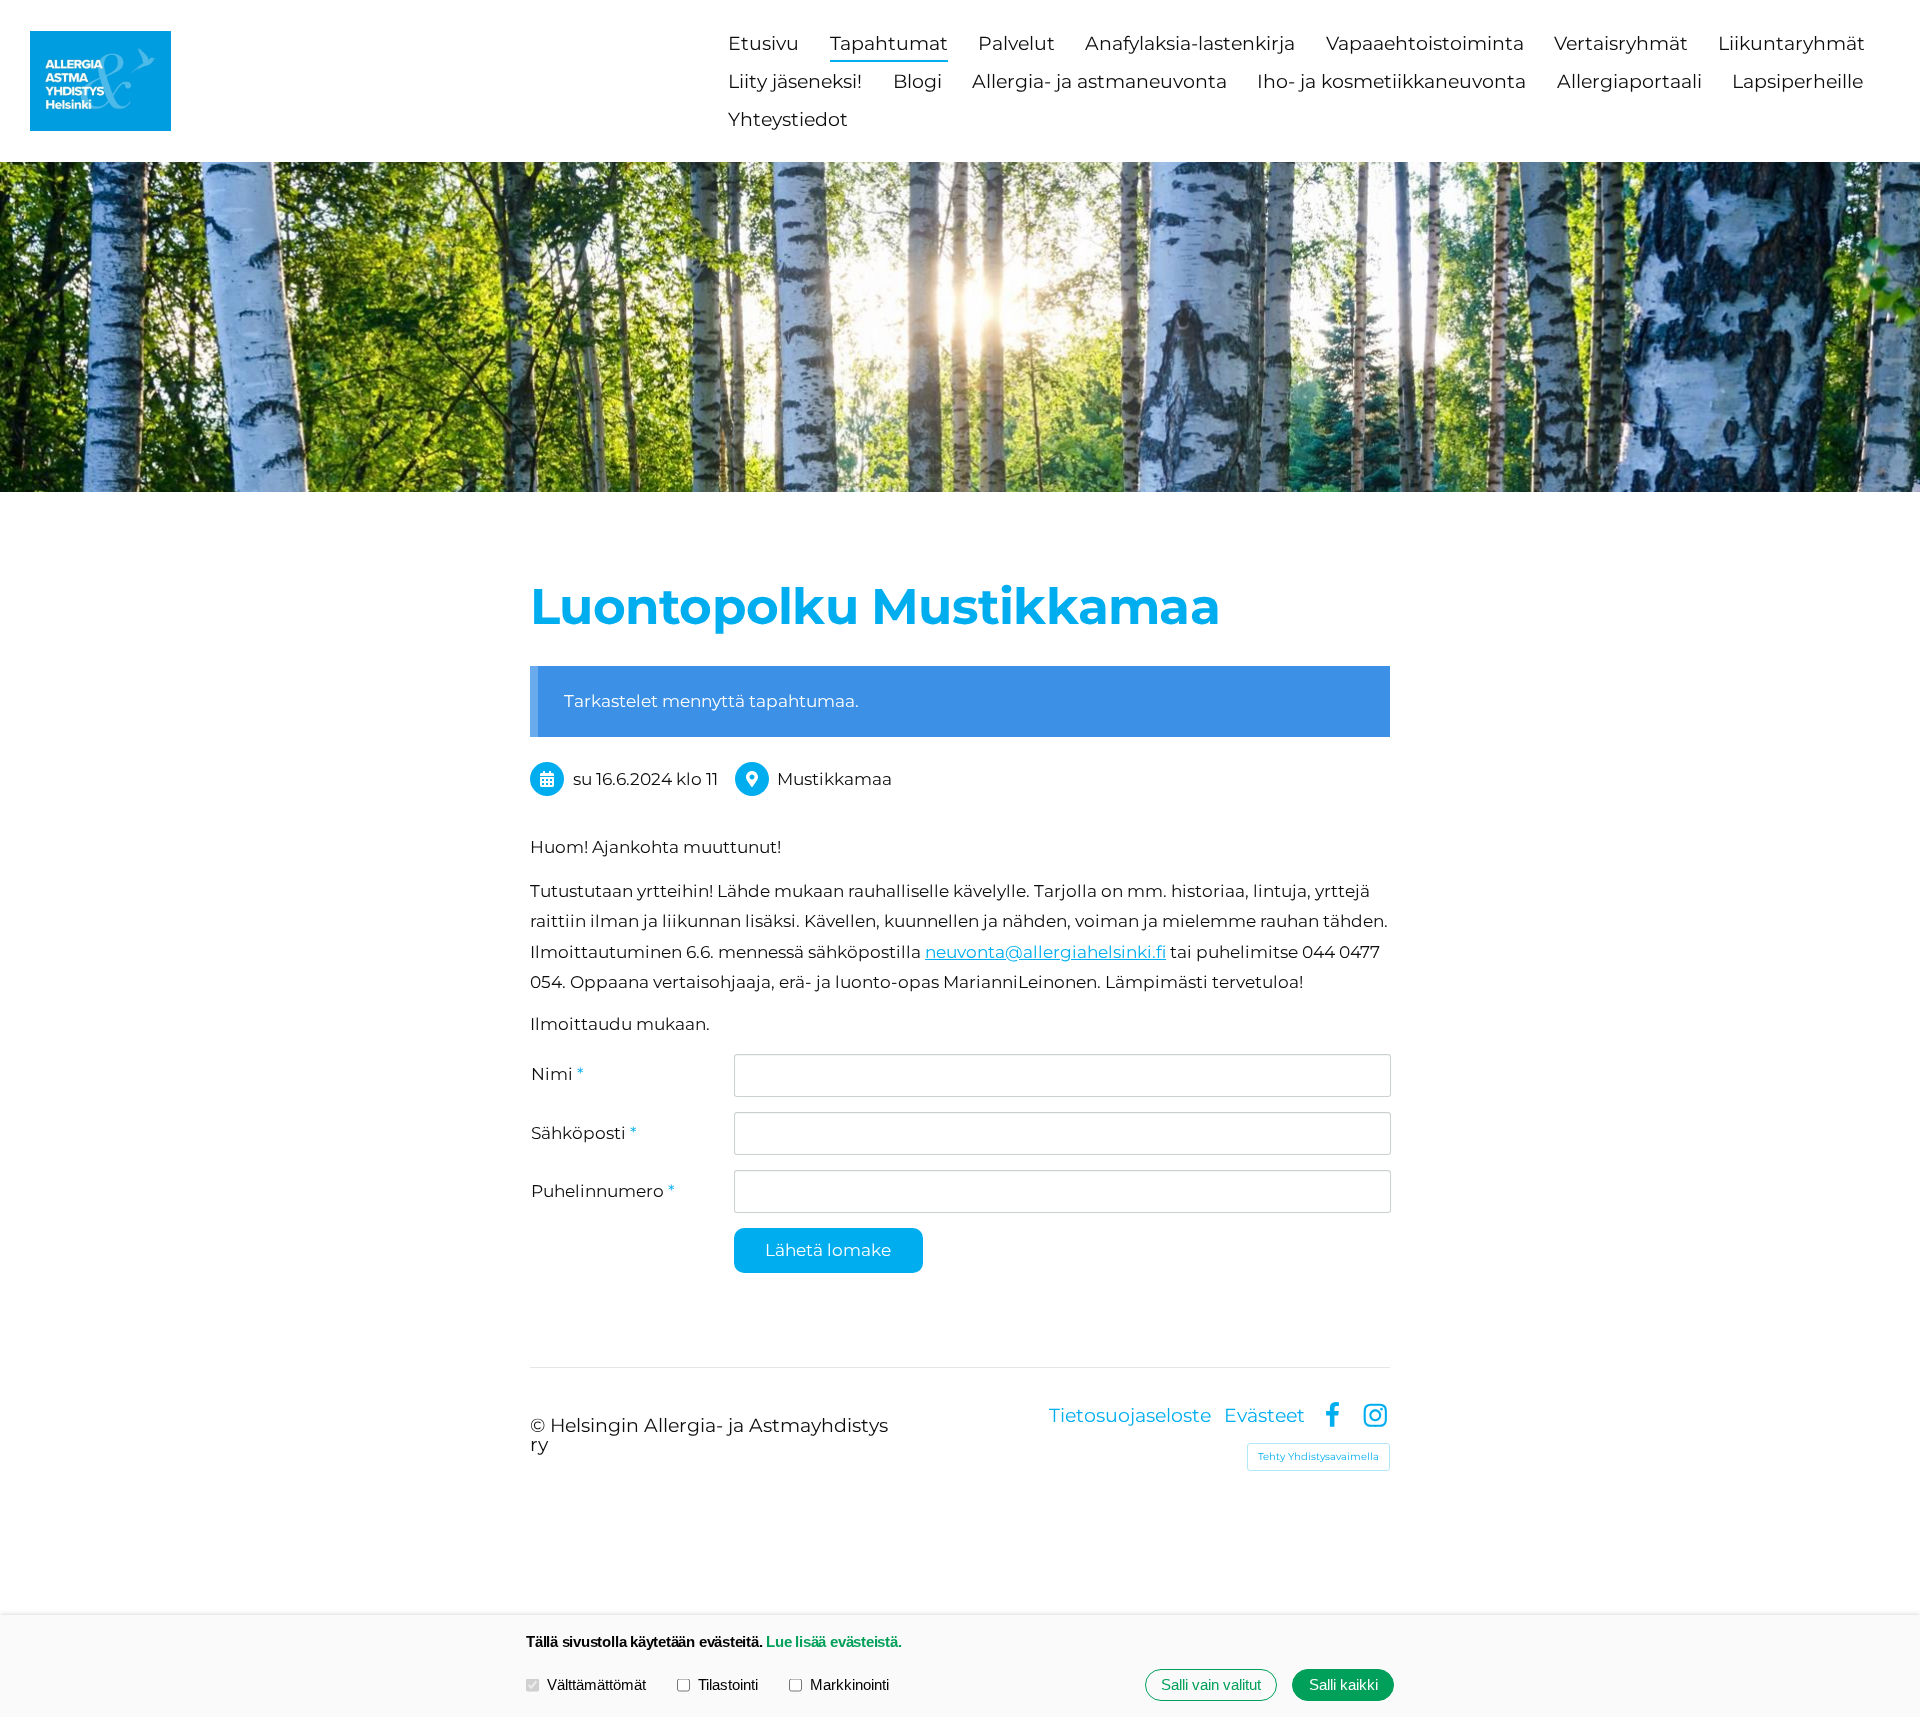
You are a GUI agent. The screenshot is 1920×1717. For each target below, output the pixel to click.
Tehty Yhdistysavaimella (1318, 1456)
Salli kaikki (1343, 1684)
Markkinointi (849, 1684)
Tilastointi (728, 1684)
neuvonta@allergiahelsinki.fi (1045, 952)
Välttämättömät (596, 1684)
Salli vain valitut (1211, 1684)
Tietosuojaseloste (1130, 1415)
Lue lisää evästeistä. (833, 1641)
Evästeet (1264, 1415)
